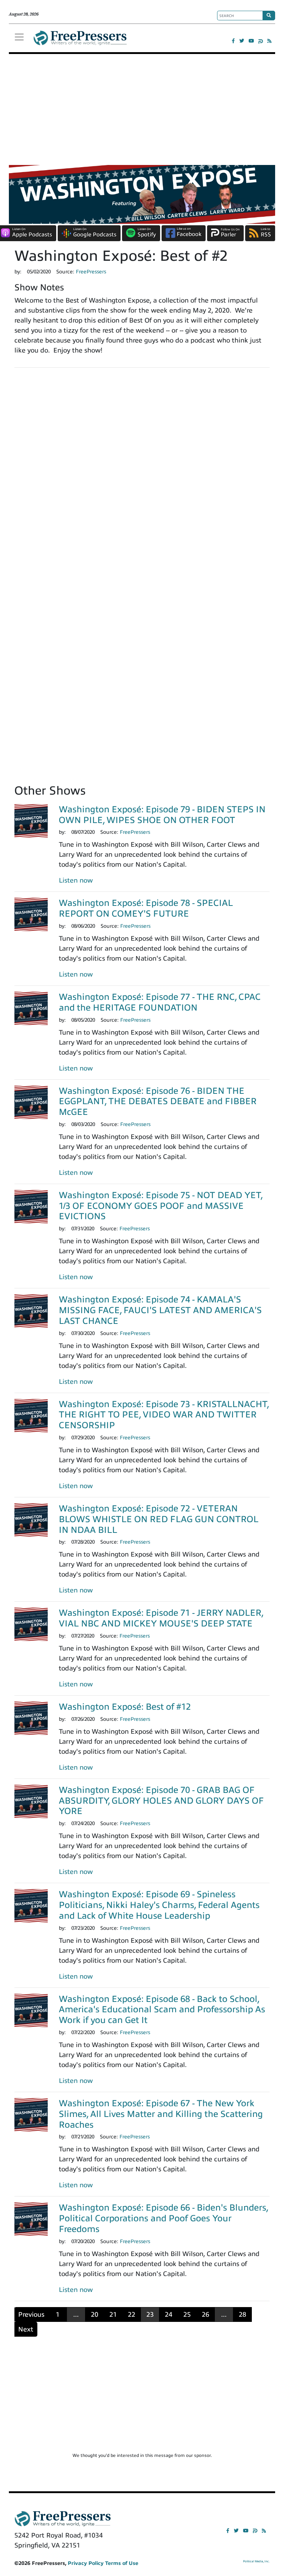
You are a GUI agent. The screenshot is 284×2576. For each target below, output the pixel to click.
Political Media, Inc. (256, 2561)
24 (169, 2314)
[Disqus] (142, 476)
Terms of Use (122, 2563)
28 (243, 2314)
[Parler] (261, 41)
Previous (31, 2314)
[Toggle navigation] (19, 37)
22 (132, 2314)
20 (95, 2314)
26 (206, 2314)
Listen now (76, 880)
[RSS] (269, 41)
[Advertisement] (142, 109)
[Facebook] (233, 41)
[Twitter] (242, 41)
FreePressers (80, 41)
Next (26, 2329)
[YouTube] (251, 41)
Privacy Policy (86, 2563)
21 (113, 2314)
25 (187, 2314)
